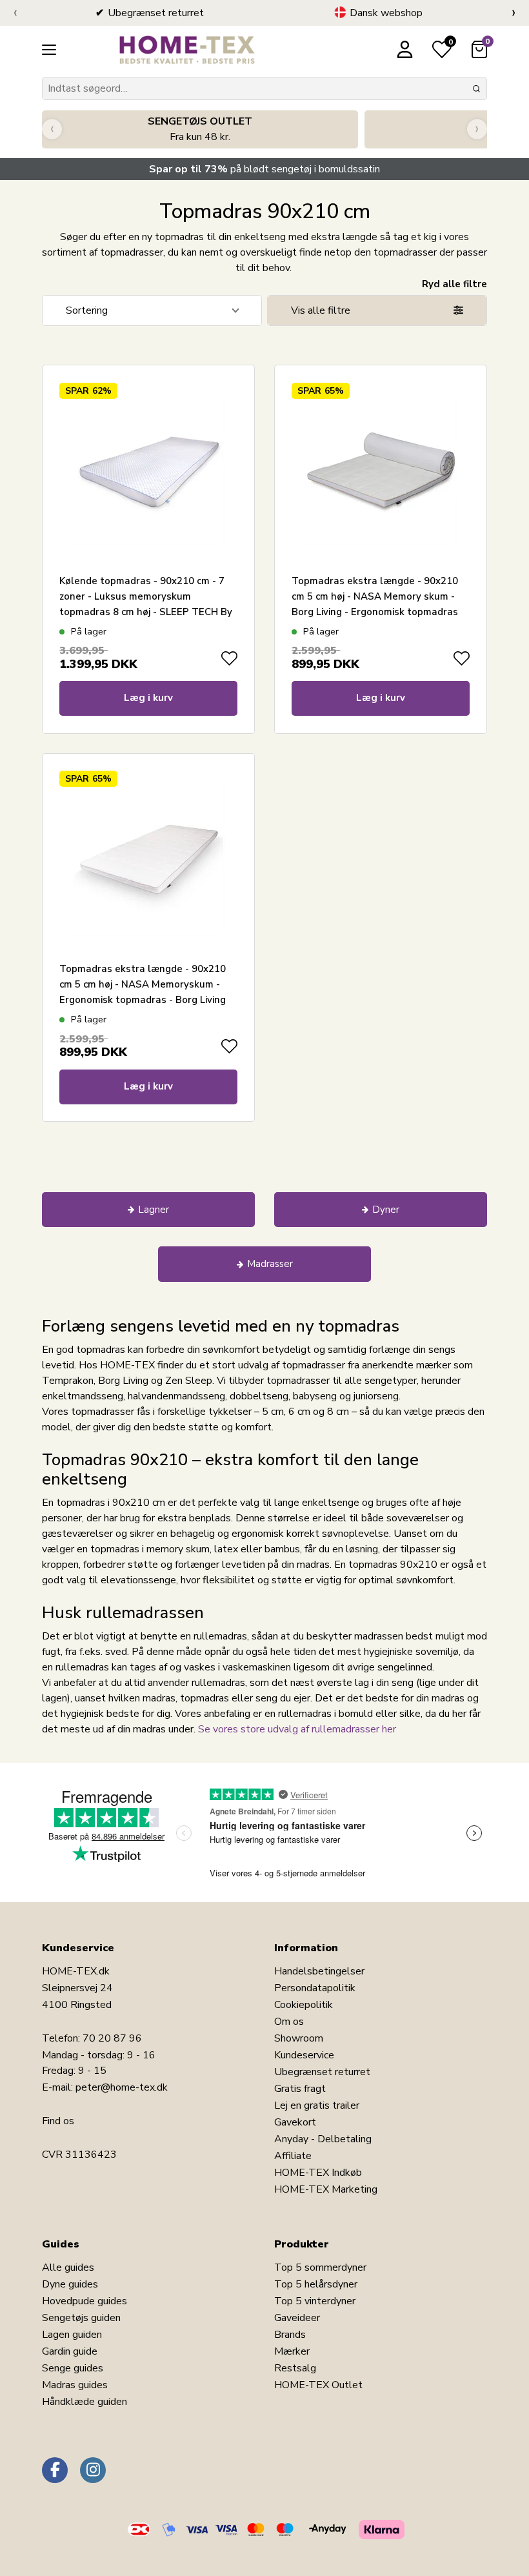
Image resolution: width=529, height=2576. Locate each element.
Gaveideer (297, 2318)
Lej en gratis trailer (317, 2105)
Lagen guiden (72, 2335)
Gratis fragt (300, 2089)
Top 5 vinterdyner (315, 2301)
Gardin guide (70, 2351)
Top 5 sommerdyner (320, 2267)
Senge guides (73, 2368)
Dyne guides (70, 2284)
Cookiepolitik (304, 2005)
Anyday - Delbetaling (323, 2139)
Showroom (299, 2038)
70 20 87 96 (112, 2038)
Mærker (292, 2351)
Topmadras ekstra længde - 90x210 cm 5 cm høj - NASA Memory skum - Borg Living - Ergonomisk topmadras (375, 596)
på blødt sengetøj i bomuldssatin (264, 169)
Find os (58, 2121)
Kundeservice (304, 2055)
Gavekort (295, 2122)
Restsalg (295, 2368)
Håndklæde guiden (85, 2402)
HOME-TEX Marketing (326, 2189)
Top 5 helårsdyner (316, 2284)
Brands (290, 2335)
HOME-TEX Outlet (318, 2385)
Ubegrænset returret (322, 2072)
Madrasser (270, 1264)
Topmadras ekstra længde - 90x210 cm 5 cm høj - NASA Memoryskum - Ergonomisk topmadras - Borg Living (143, 984)
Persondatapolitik (315, 1988)
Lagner (154, 1210)
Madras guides (75, 2385)
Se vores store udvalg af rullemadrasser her (297, 1729)
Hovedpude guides (85, 2301)
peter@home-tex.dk (122, 2087)
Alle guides (68, 2267)
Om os (289, 2022)
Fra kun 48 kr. (200, 129)
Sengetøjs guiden (81, 2318)
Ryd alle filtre (454, 284)
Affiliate (293, 2156)
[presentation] (15, 13)
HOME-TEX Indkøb (318, 2173)
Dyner (386, 1210)
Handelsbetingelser (319, 1971)
